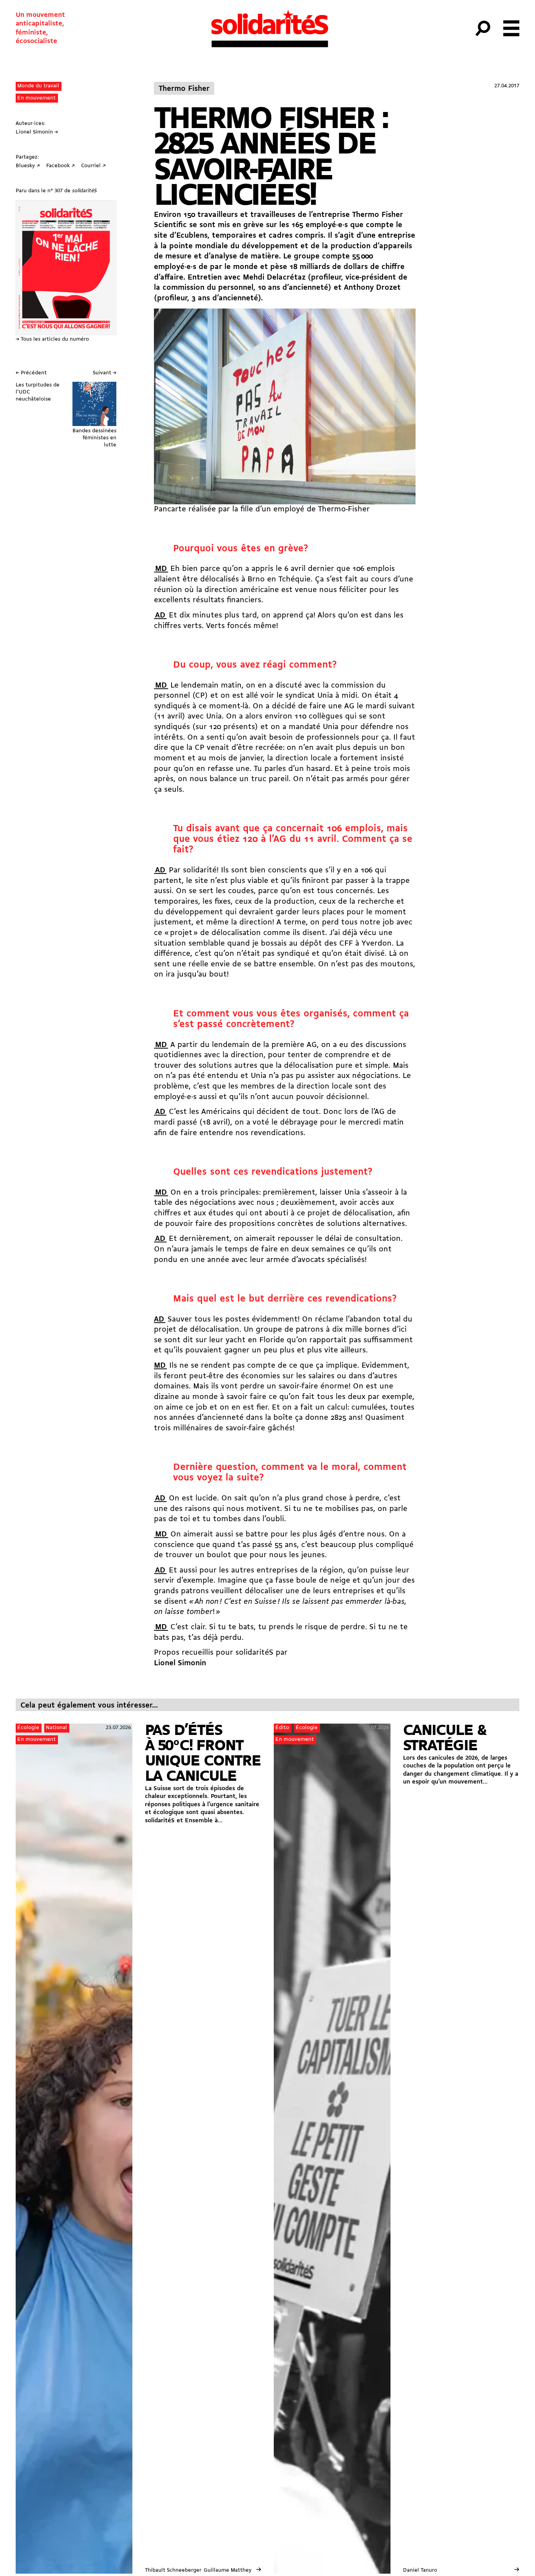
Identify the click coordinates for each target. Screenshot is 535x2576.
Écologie (28, 1728)
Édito (282, 1728)
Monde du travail (38, 86)
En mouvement (36, 98)
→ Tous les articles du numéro (52, 339)
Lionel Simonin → (37, 132)
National (56, 1728)
